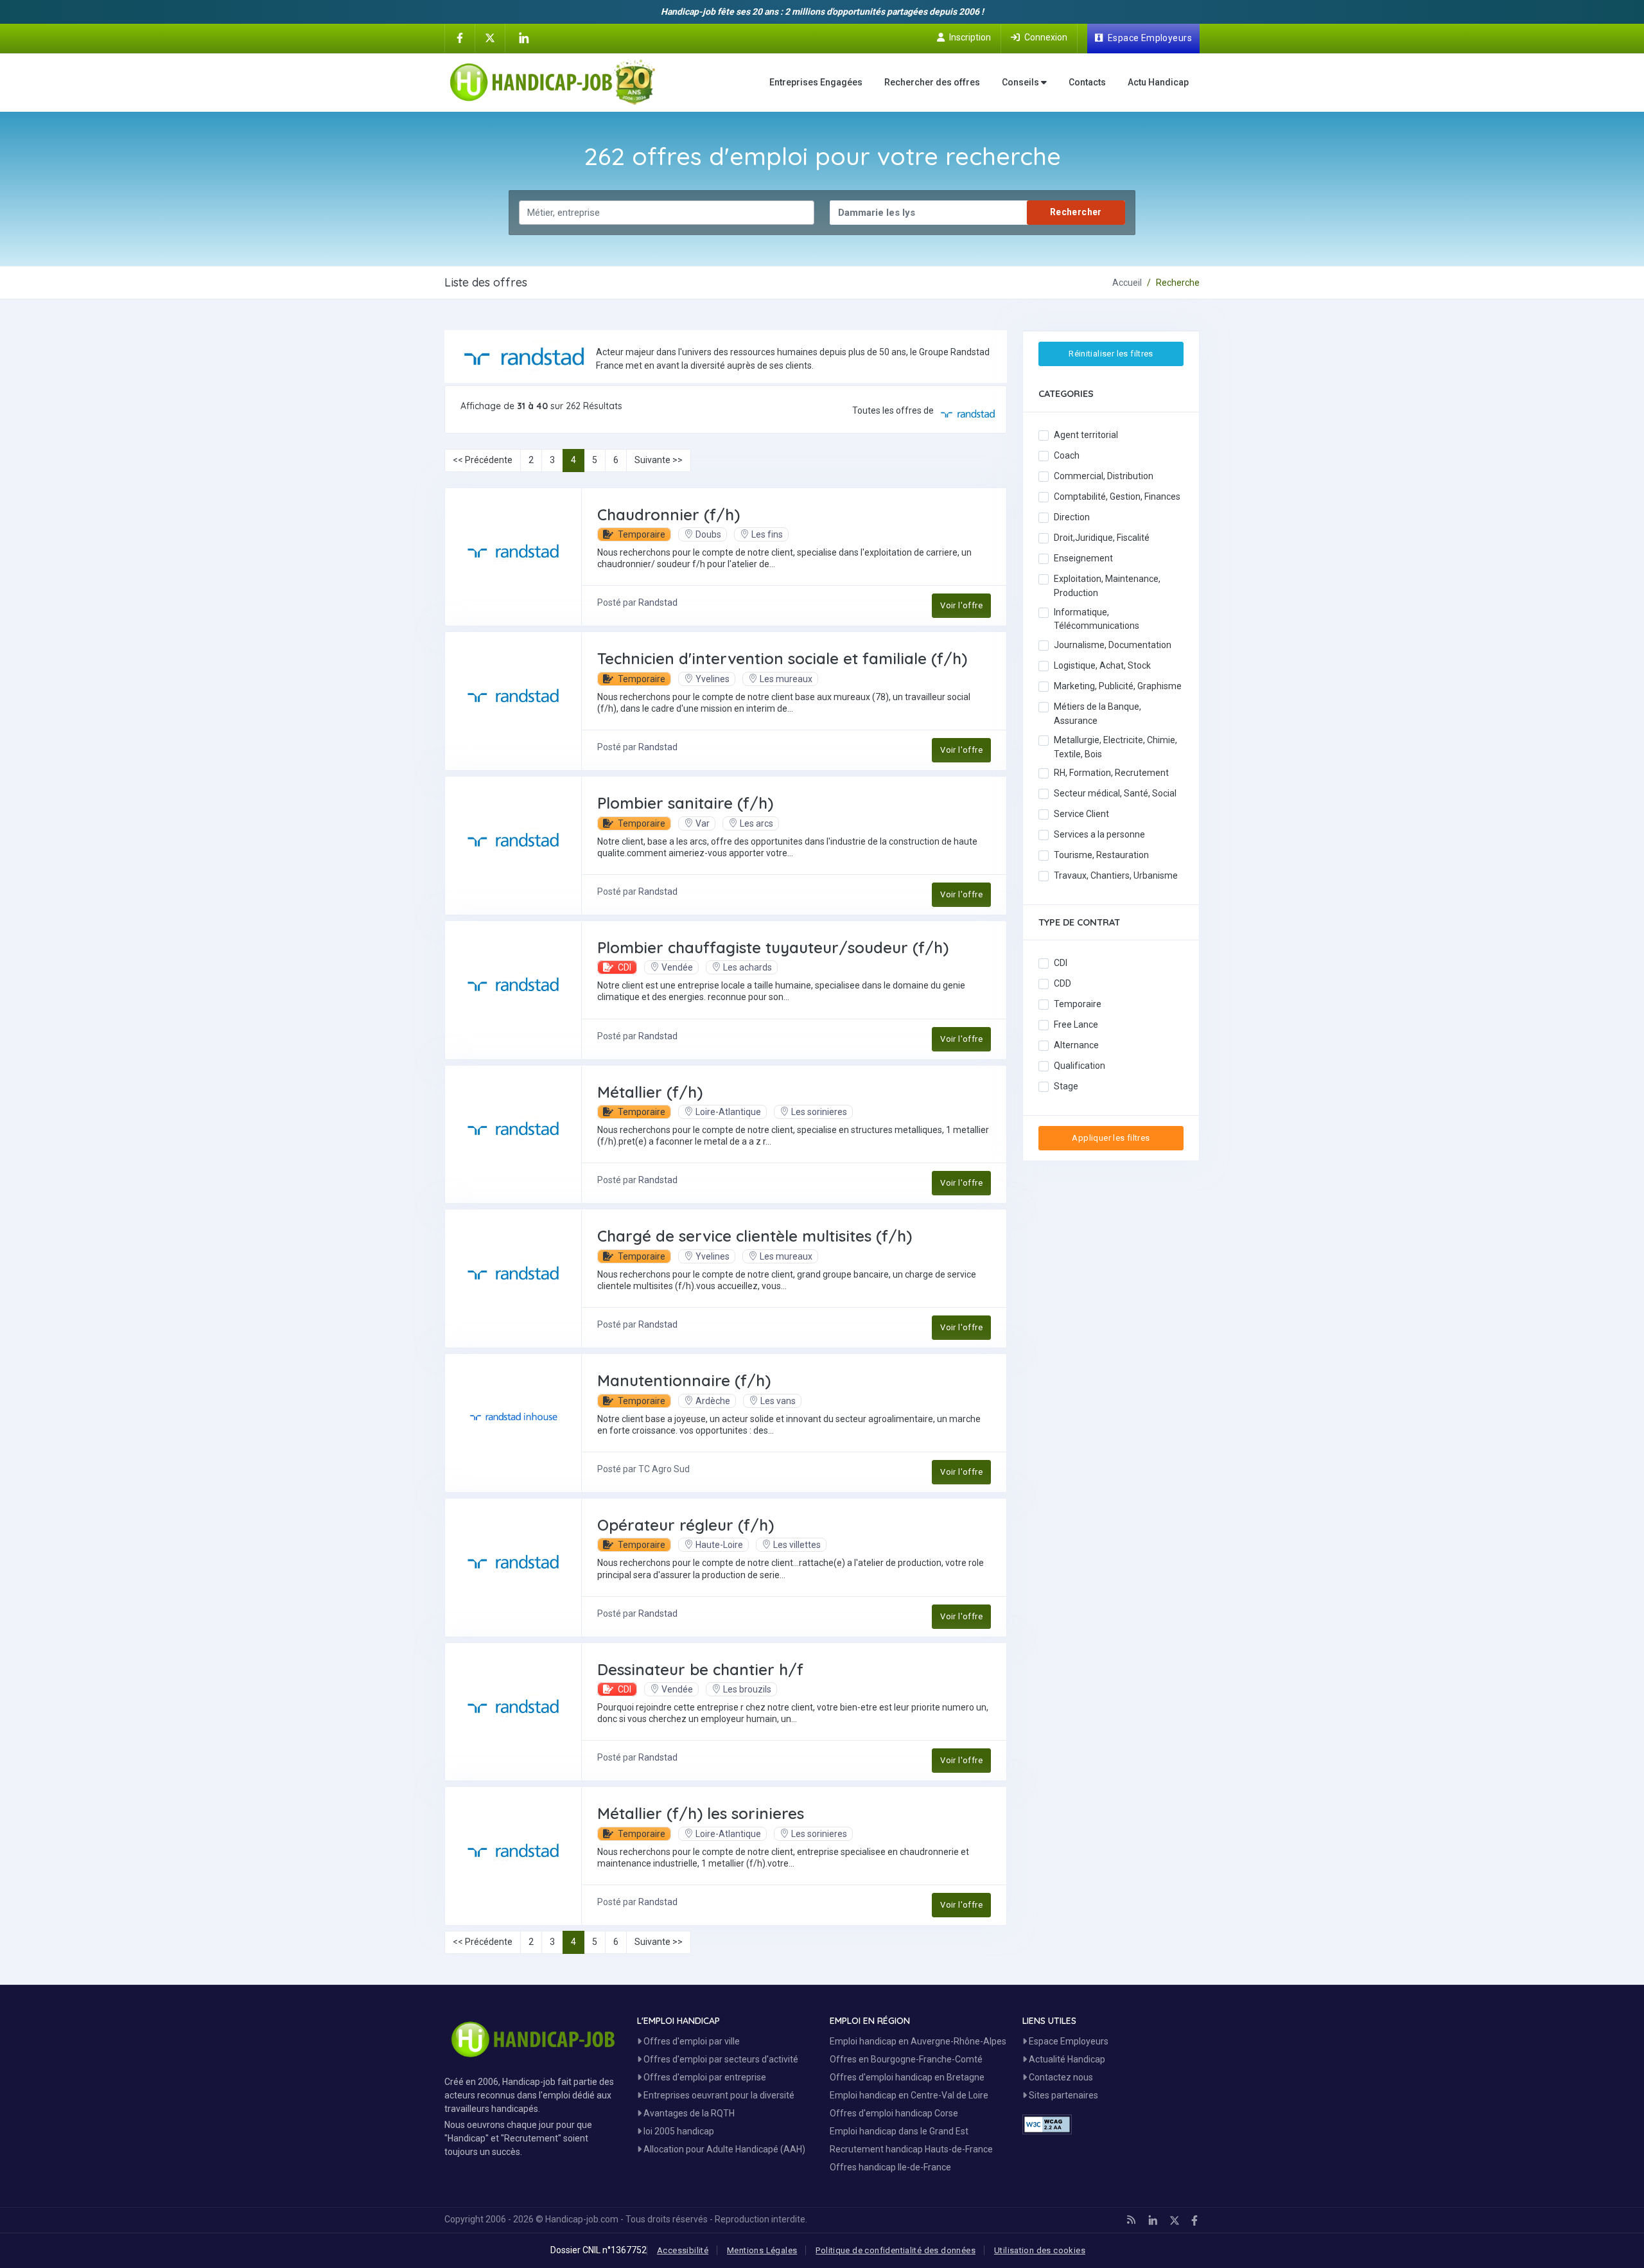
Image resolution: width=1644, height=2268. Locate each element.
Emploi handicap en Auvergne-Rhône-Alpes (918, 2041)
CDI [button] (624, 967)
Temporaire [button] (641, 534)
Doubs (708, 534)
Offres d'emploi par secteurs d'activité (720, 2059)
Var (703, 823)
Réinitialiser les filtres (1111, 354)
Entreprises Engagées (816, 82)
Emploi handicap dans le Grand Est (899, 2131)
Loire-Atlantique (728, 1112)
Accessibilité (683, 2250)
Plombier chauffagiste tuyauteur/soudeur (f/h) (773, 947)
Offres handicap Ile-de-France (890, 2167)
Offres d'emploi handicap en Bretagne (907, 2077)
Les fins (767, 534)
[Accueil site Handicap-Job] (553, 82)
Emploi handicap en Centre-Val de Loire (909, 2095)
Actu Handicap (1158, 82)
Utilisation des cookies (1040, 2250)
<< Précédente (483, 460)
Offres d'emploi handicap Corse (894, 2113)
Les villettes (797, 1545)
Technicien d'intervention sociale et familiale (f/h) (782, 658)
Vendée (677, 967)
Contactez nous (1060, 2077)
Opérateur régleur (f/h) (686, 1525)
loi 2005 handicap (678, 2131)
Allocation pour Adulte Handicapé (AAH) (723, 2149)
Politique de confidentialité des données (896, 2250)
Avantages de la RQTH (688, 2113)
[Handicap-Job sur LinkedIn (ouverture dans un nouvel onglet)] (523, 38)
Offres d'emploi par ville (691, 2041)
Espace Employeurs (1068, 2041)
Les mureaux (786, 679)
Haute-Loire (719, 1545)
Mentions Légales (762, 2250)
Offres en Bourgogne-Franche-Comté (906, 2059)
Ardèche (713, 1401)
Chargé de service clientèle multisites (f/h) (755, 1236)
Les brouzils (747, 1689)
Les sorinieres (819, 1112)
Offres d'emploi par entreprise (704, 2077)
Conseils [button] (1021, 82)
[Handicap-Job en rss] (1131, 2220)
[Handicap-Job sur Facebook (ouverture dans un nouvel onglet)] (460, 37)
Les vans (778, 1401)
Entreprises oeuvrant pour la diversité (718, 2095)
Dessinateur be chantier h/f (700, 1669)
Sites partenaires (1062, 2095)
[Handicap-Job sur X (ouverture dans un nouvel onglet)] (490, 37)
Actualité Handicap (1066, 2059)
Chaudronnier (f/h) (669, 514)
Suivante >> (659, 460)
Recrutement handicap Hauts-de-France (911, 2149)
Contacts (1087, 82)
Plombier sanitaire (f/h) (685, 803)
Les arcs (756, 823)
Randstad (658, 602)
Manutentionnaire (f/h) (684, 1380)
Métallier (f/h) (650, 1092)
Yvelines (713, 679)
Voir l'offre (961, 605)
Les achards (748, 967)
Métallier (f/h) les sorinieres (701, 1813)
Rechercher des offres (932, 82)
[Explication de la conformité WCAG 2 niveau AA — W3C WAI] (1047, 2124)
